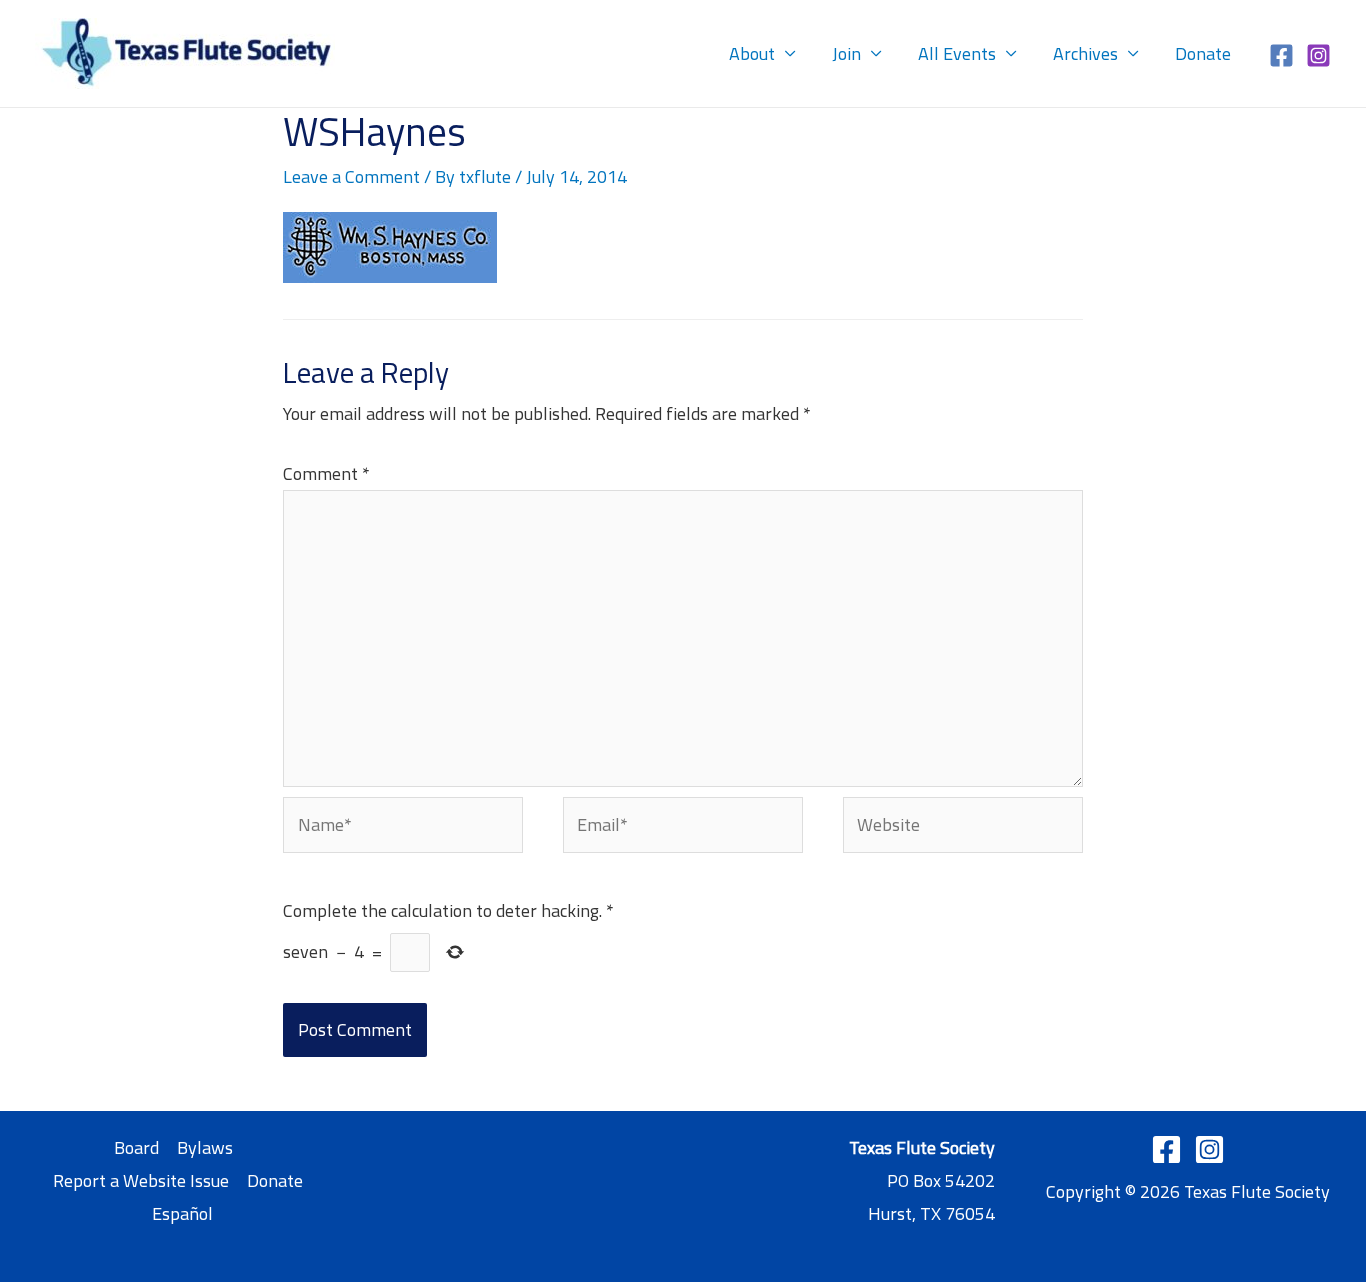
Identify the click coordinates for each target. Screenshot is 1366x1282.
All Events (957, 53)
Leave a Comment (351, 176)
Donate (1203, 53)
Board (136, 1147)
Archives (1085, 53)
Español (182, 1213)
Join (846, 53)
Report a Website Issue (141, 1180)
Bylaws (205, 1147)
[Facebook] (1281, 55)
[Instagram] (1318, 55)
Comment (326, 473)
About (752, 53)
